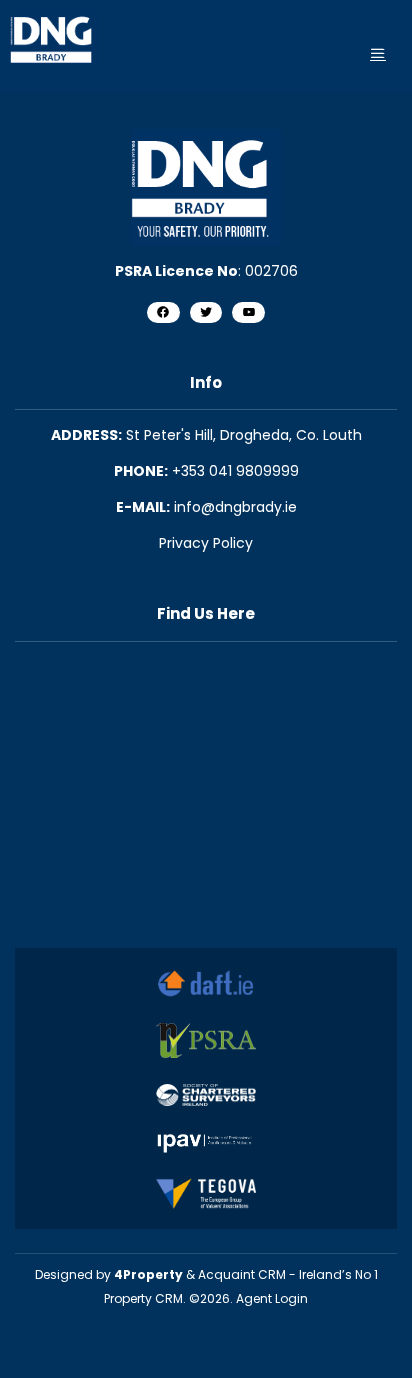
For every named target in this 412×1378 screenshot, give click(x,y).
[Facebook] (163, 312)
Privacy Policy (206, 543)
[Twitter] (206, 312)
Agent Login (272, 1298)
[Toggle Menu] (378, 53)
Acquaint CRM (242, 1274)
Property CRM (143, 1298)
